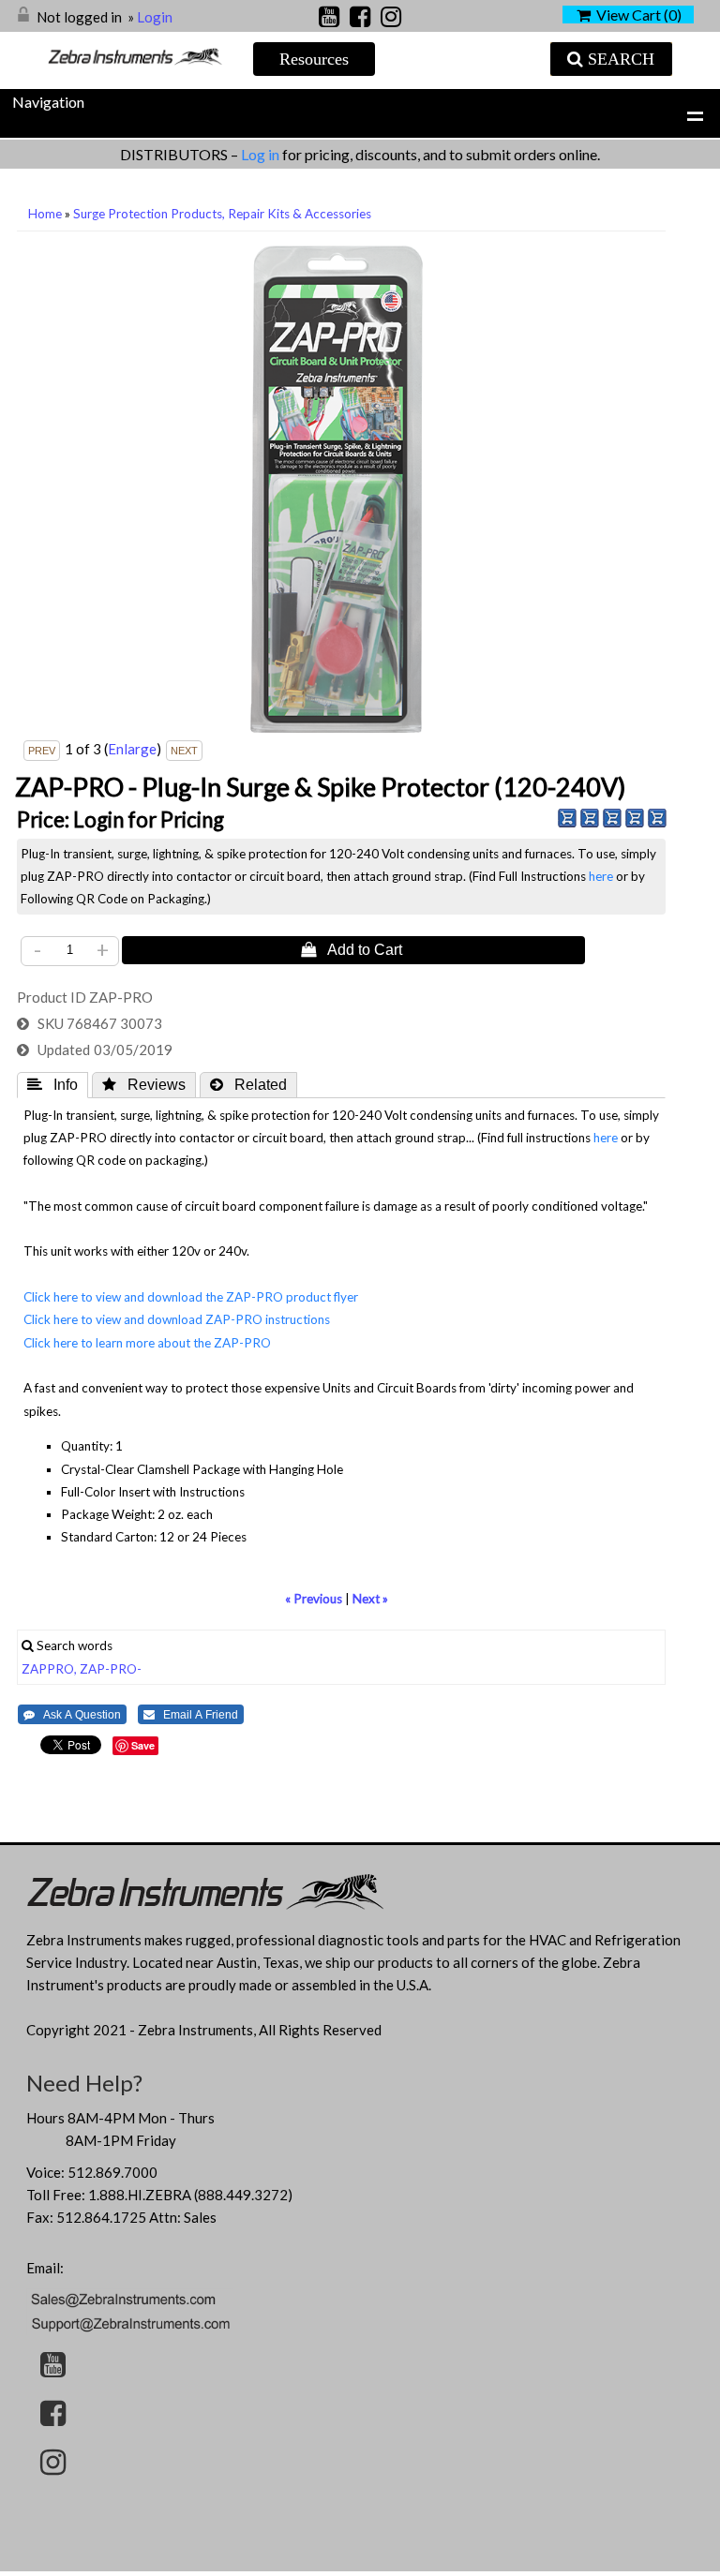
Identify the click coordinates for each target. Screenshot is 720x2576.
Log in (262, 154)
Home (45, 214)
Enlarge (132, 749)
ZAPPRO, (49, 1669)
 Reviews (144, 1084)
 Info (52, 1084)
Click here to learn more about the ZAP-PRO (147, 1343)
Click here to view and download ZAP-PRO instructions (177, 1319)
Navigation (48, 102)
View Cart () (636, 15)
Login (155, 17)
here (601, 876)
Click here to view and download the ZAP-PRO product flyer (191, 1297)
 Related (248, 1084)
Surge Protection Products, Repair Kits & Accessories (222, 214)
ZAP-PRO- (111, 1669)
